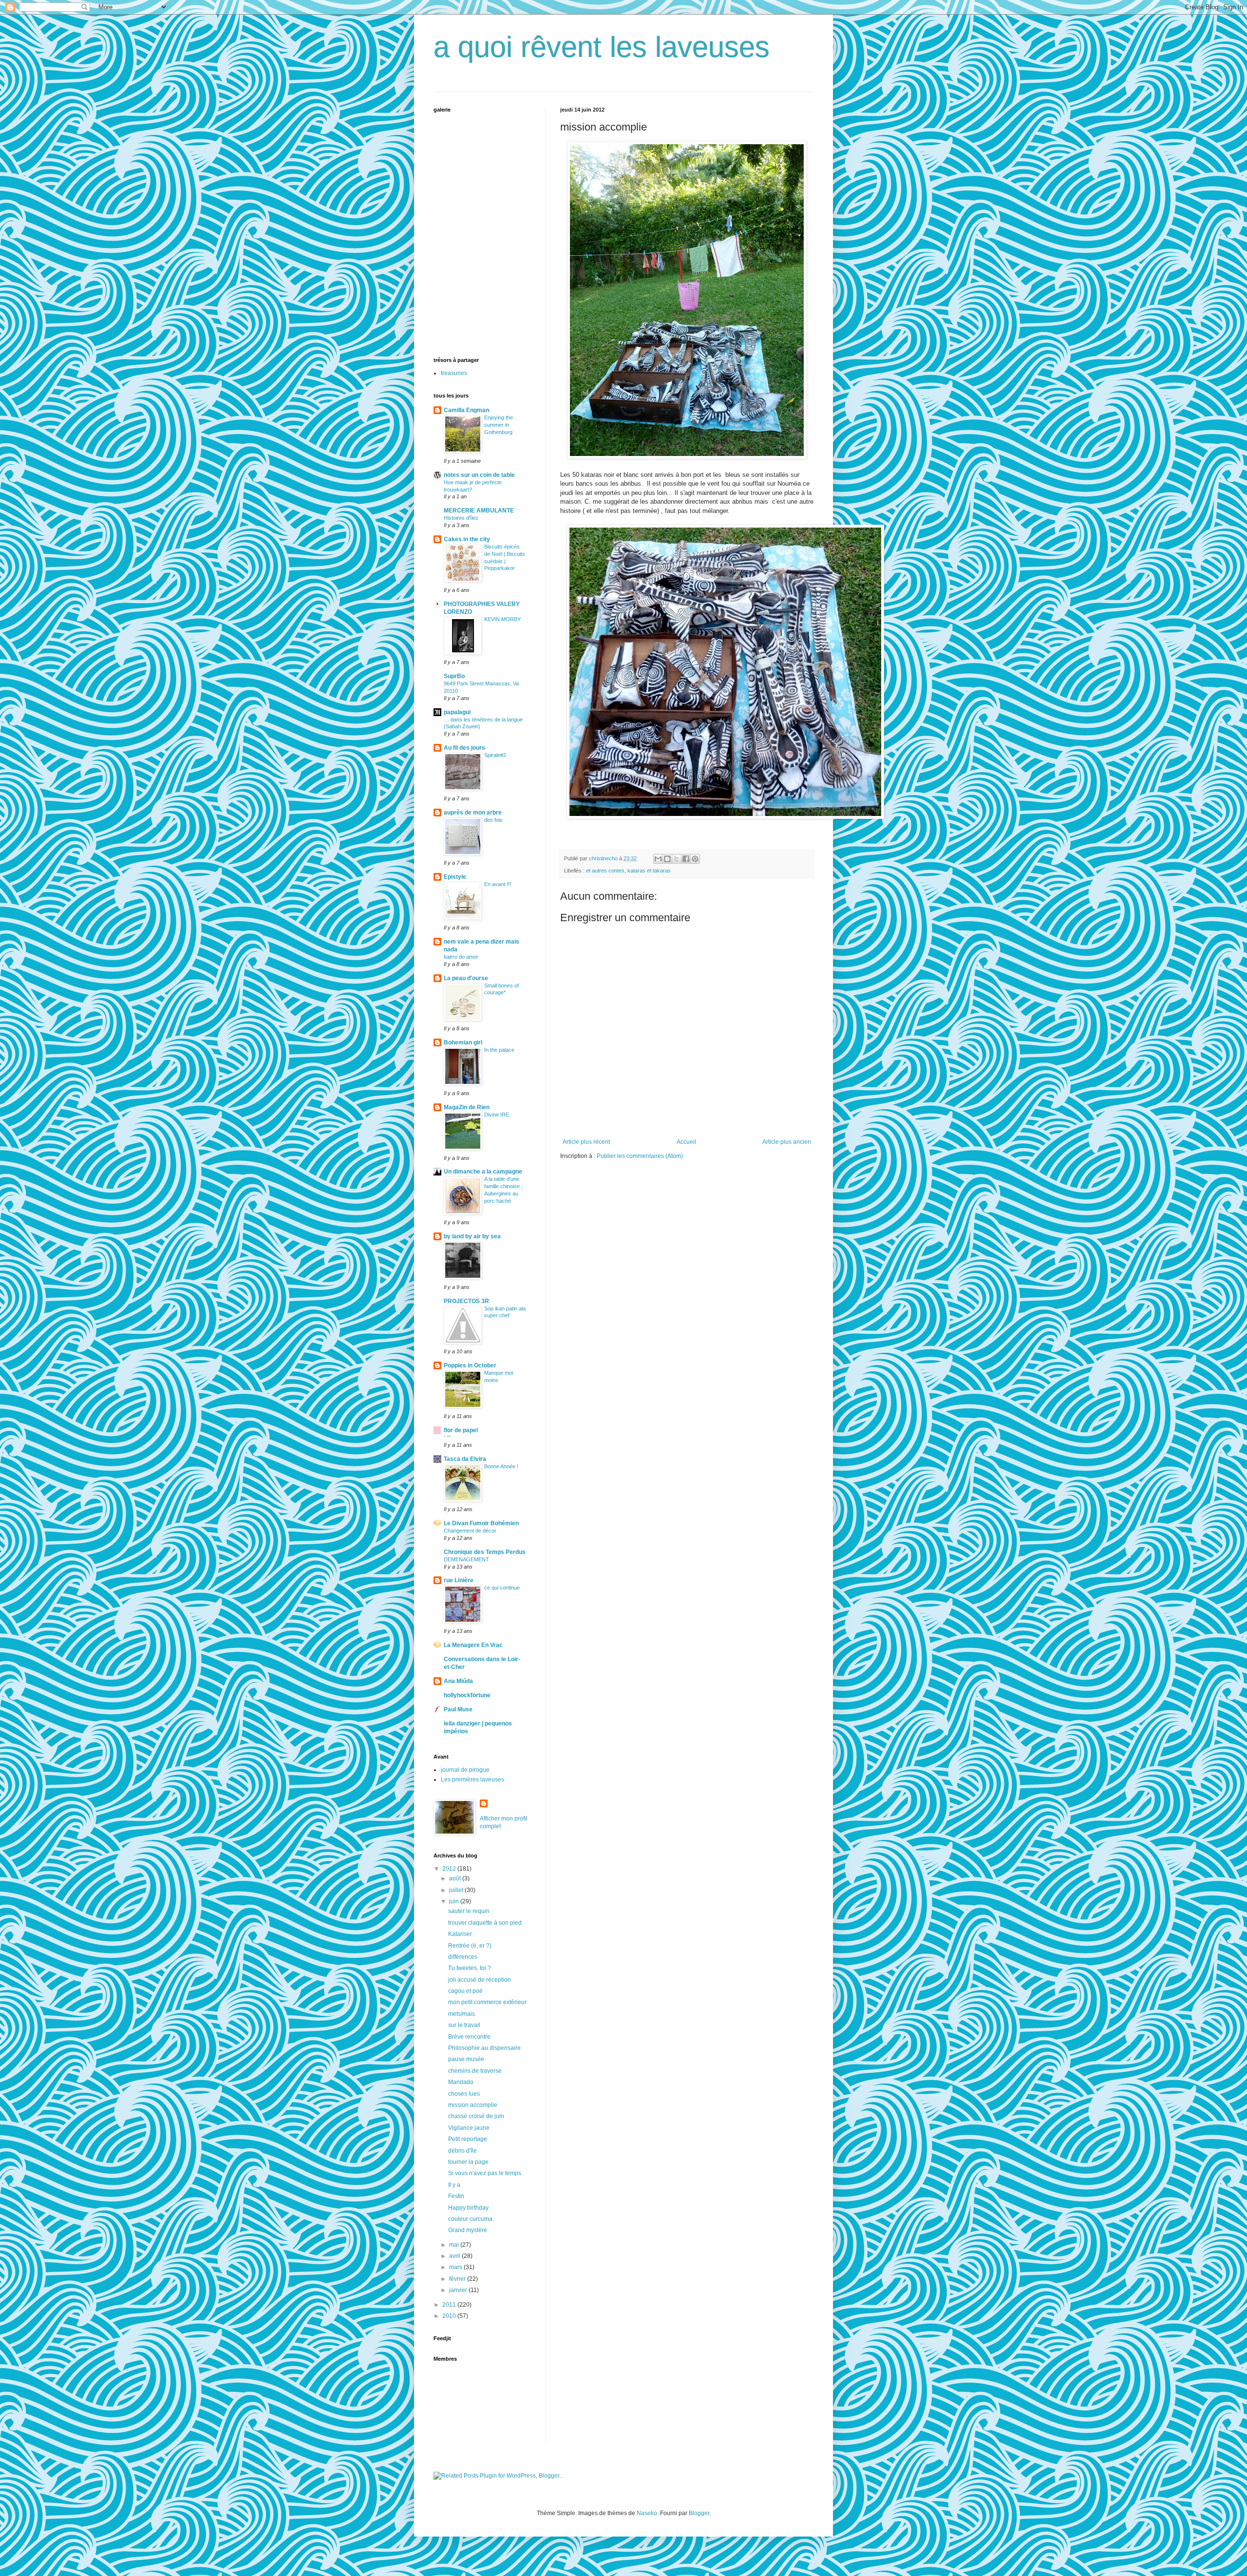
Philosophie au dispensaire (484, 2048)
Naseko (647, 2513)
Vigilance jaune (469, 2128)
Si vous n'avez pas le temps (485, 2173)
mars (456, 2267)
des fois (493, 820)
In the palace (499, 1050)
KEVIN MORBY (502, 619)
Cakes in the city (467, 539)
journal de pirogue (465, 1770)
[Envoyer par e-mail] (658, 859)
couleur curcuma (470, 2219)
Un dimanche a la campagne (483, 1172)
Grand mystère (468, 2230)
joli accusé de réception (480, 1980)
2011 (450, 2305)
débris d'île (463, 2151)
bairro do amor (461, 957)
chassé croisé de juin (476, 2116)
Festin (456, 2196)
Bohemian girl (463, 1042)
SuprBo (454, 676)
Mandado (461, 2082)
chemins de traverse (475, 2071)
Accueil (686, 1142)
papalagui (457, 712)
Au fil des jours (464, 748)
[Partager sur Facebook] (686, 859)
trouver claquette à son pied (485, 1923)
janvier (459, 2290)
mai (455, 2245)
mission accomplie (473, 2105)
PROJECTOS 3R (466, 1301)
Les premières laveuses (472, 1780)
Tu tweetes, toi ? (470, 1968)
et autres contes (605, 871)
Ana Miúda (458, 1681)
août (456, 1878)
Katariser (460, 1934)
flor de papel (461, 1430)
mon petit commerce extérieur (487, 2002)
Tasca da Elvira (465, 1459)
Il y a (454, 2185)
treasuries (454, 373)
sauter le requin (469, 1911)
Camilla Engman (466, 410)
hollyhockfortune (467, 1695)
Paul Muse (458, 1709)
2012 (450, 1869)
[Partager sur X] (677, 859)
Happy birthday (468, 2208)
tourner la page (468, 2162)
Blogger (699, 2513)
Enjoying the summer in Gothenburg (499, 425)
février (458, 2279)
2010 (450, 2316)
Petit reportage (468, 2139)
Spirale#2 (495, 755)
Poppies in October (470, 1365)
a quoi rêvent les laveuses (602, 47)
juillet (457, 1890)
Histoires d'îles (461, 518)
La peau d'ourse (466, 978)
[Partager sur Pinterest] (695, 859)
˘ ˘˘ (447, 1438)
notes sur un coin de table (479, 475)
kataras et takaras (649, 871)
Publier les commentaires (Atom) (640, 1156)
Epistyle (455, 877)
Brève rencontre (469, 2037)
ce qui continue (502, 1588)
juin (455, 1901)
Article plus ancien (787, 1142)
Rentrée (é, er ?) (470, 1946)
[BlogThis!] (667, 859)
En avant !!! (498, 884)
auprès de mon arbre (473, 813)
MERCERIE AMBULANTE (479, 511)
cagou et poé (465, 1991)
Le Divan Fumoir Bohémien (481, 1523)
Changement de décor (470, 1531)
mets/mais (462, 2014)
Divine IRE (497, 1115)
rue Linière (459, 1580)
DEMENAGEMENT (466, 1559)
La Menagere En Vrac (473, 1645)
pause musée (466, 2059)
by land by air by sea (472, 1236)
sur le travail (464, 2025)
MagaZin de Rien (467, 1107)
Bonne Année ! (501, 1466)
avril (455, 2256)
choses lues (464, 2094)
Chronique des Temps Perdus (485, 1552)
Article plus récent (586, 1142)
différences (463, 1957)
